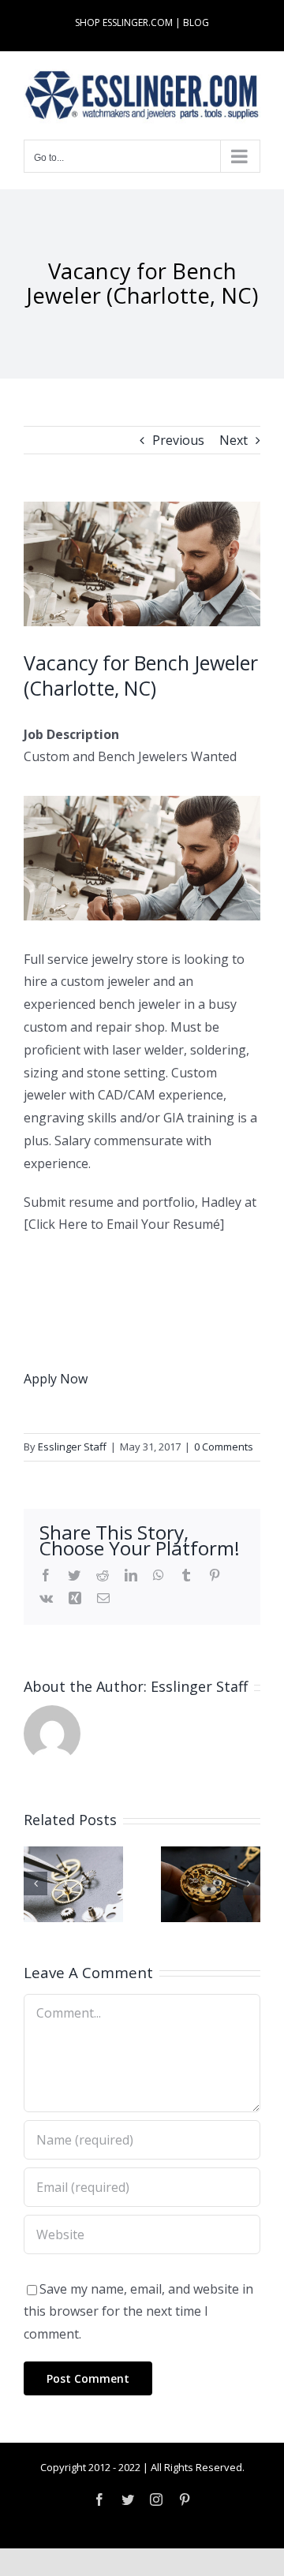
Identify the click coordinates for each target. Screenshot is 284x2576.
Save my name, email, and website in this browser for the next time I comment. (138, 2312)
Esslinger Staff (72, 1447)
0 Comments (224, 1447)
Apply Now (56, 1379)
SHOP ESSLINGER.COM (124, 22)
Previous (178, 440)
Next (234, 440)
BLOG (196, 22)
